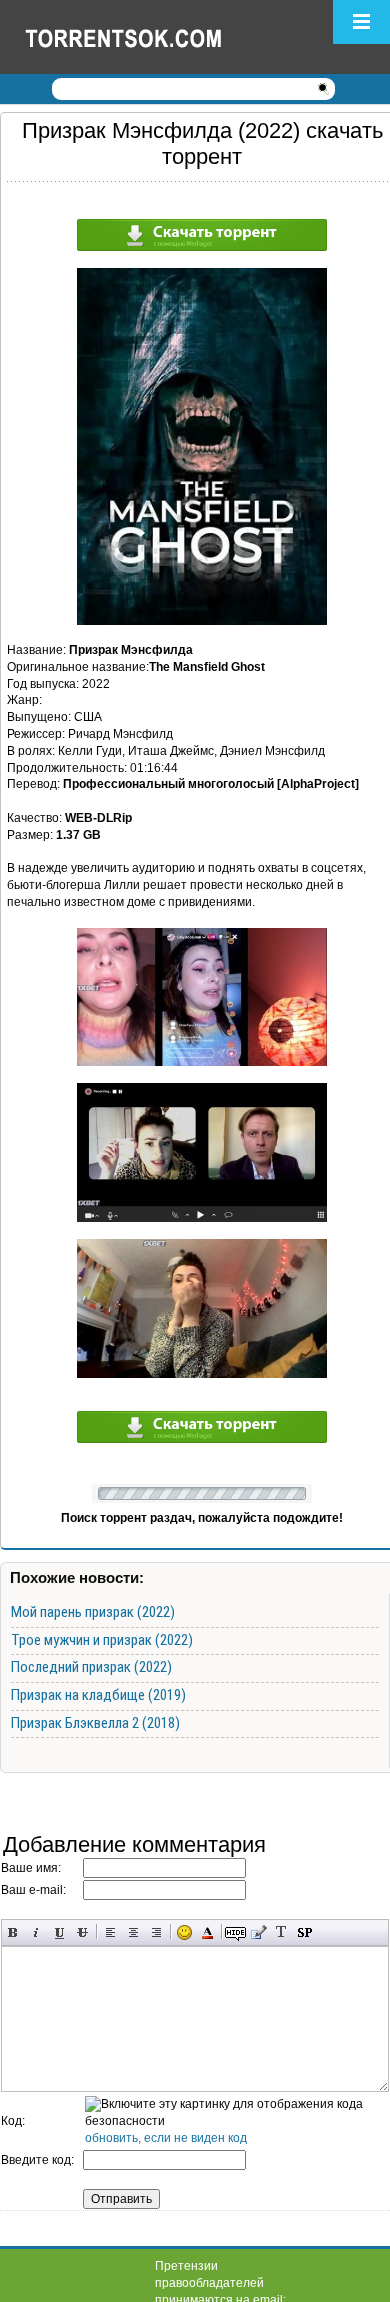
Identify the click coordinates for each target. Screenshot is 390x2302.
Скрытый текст (235, 1932)
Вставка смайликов (184, 1932)
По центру (133, 1932)
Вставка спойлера (304, 1932)
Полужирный (13, 1932)
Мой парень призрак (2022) (93, 1612)
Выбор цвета (207, 1932)
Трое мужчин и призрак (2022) (102, 1640)
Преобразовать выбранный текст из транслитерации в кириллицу (281, 1932)
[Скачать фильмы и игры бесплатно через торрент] (145, 37)
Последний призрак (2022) (91, 1667)
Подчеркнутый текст (59, 1932)
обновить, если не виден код (166, 2138)
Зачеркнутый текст (82, 1932)
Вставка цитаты (258, 1932)
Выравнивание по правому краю (156, 1932)
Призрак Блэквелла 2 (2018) (95, 1723)
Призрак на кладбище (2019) (98, 1695)
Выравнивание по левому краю (110, 1932)
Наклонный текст (36, 1932)
